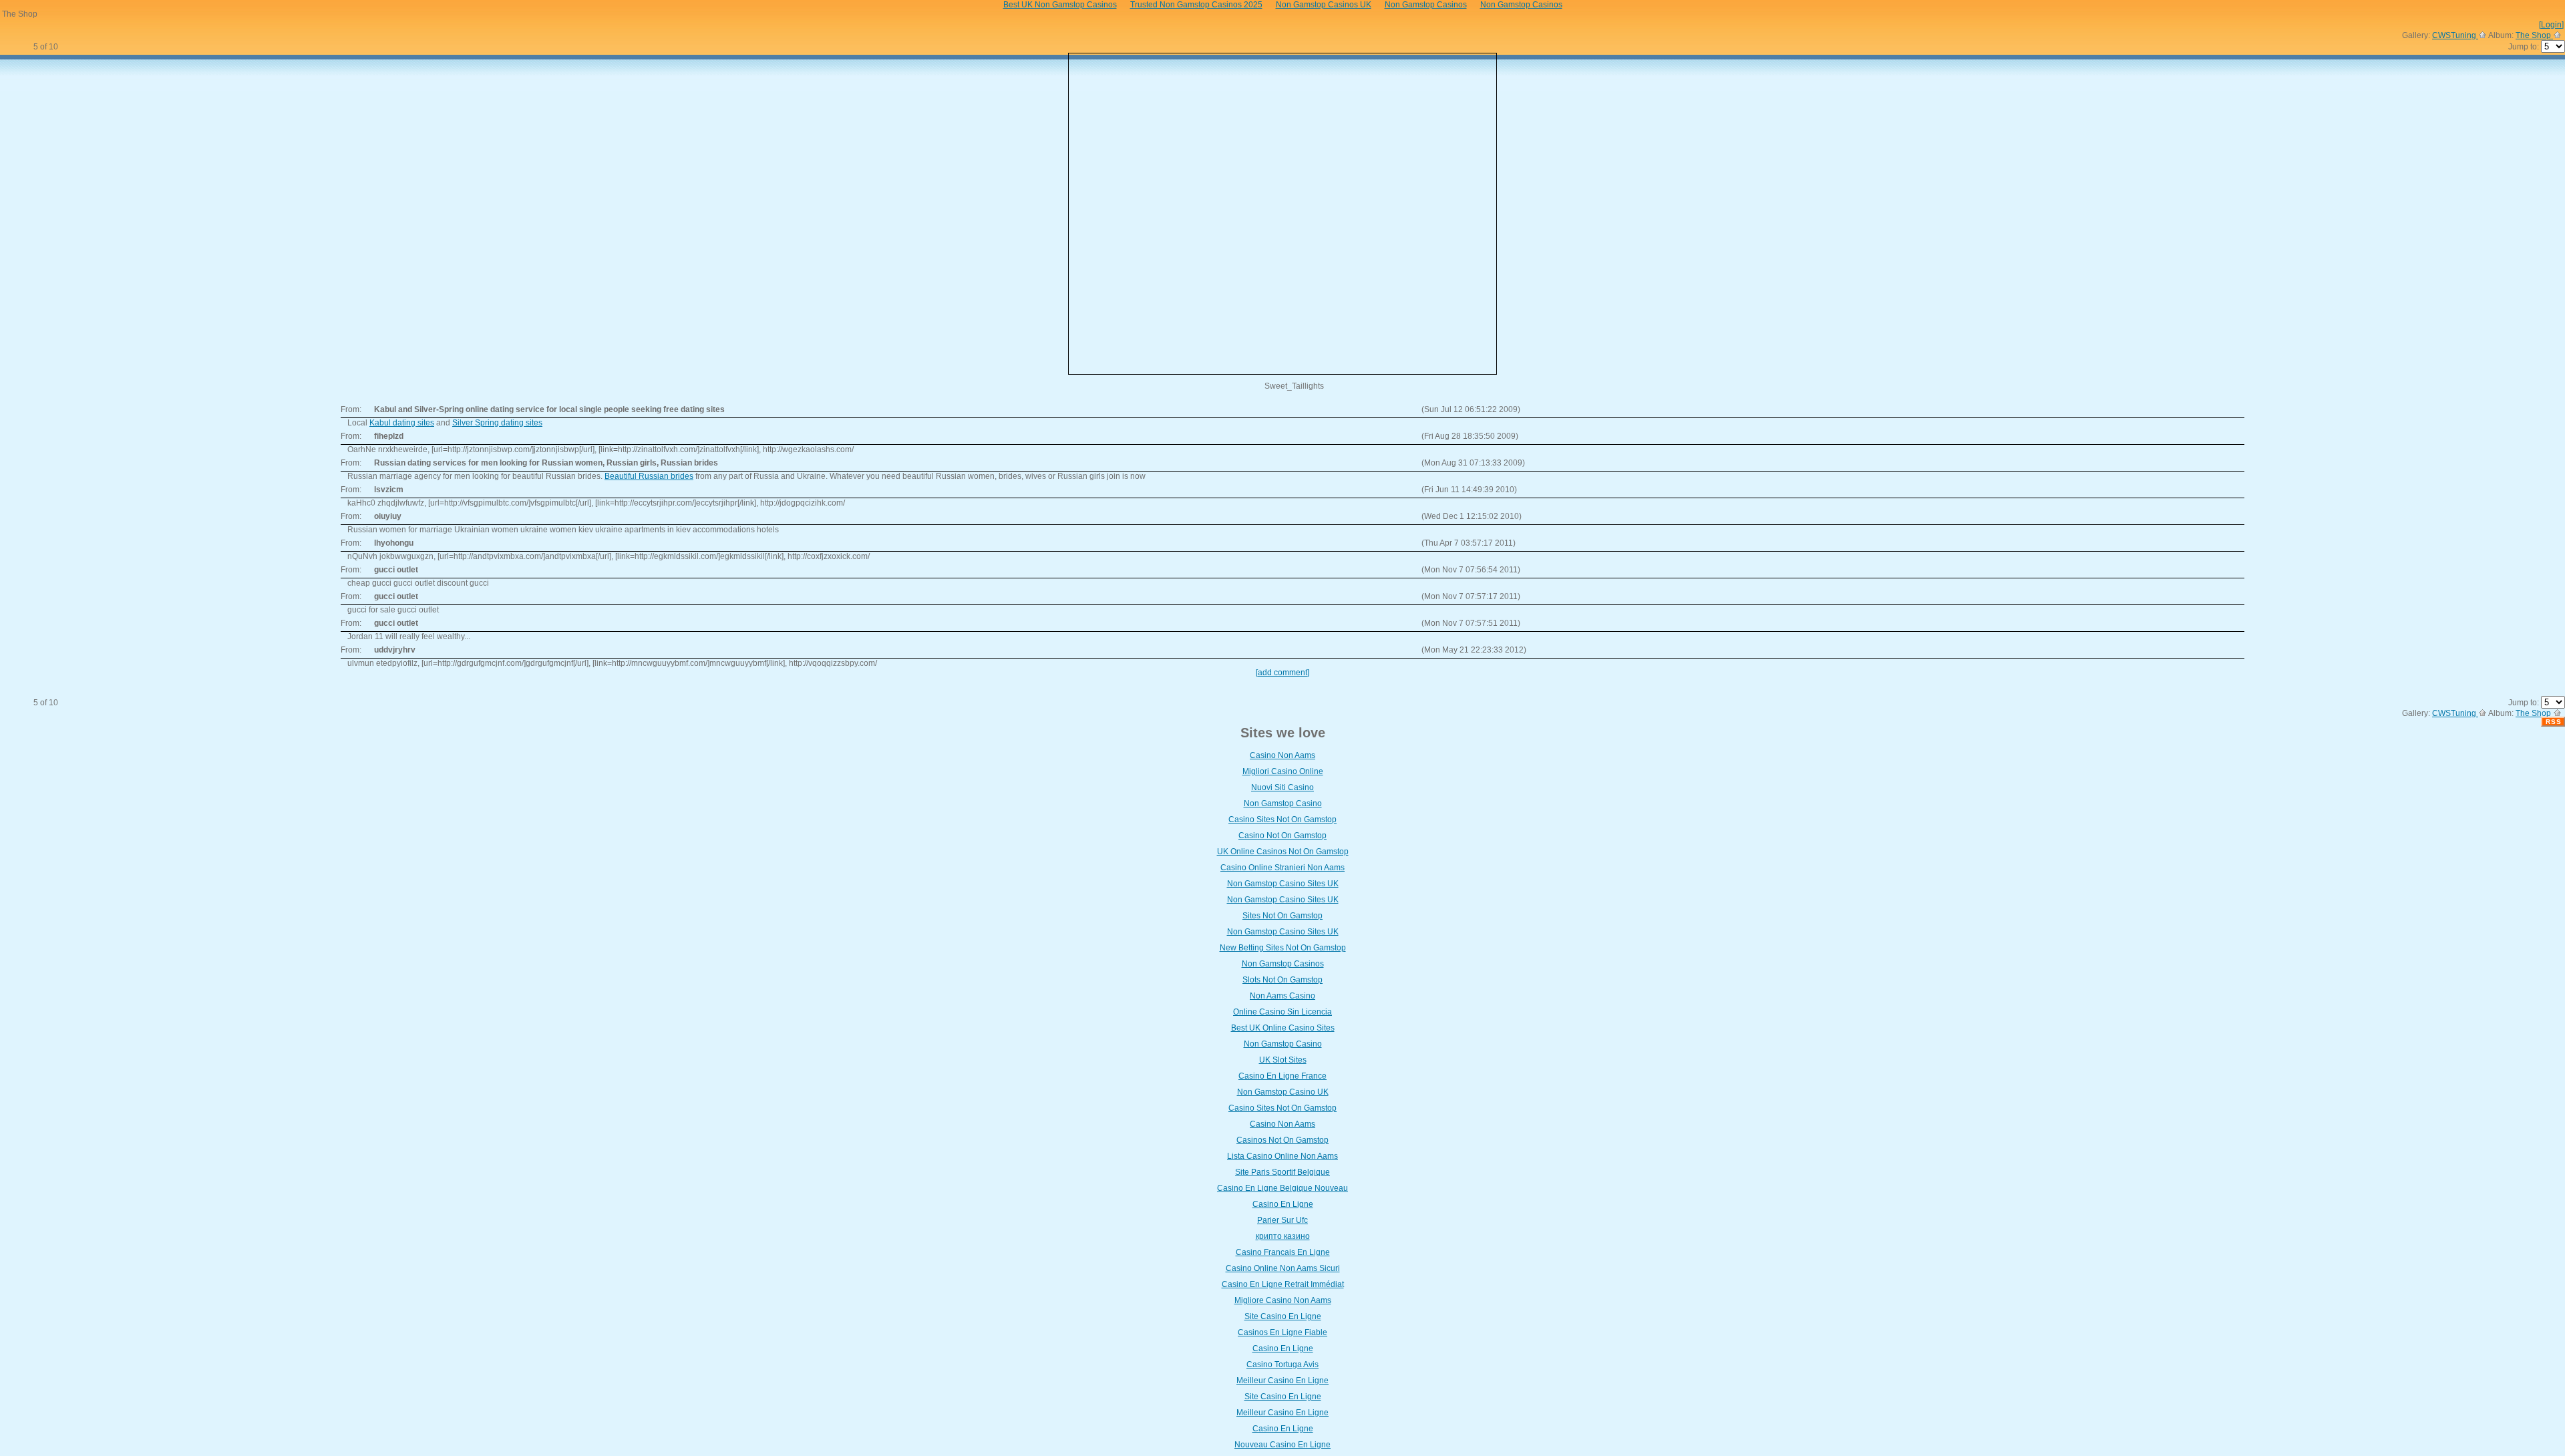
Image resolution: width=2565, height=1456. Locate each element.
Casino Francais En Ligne (1283, 1252)
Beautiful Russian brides (649, 476)
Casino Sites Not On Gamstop (1282, 820)
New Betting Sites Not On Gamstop (1283, 948)
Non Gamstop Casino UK (1283, 1092)
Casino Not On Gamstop (1282, 836)
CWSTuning (2455, 35)
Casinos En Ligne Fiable (1282, 1332)
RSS (2554, 722)
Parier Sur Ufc (1282, 1220)
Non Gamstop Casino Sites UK (1283, 884)
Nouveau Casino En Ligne (1282, 1445)
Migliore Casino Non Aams (1283, 1300)
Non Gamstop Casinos (1283, 964)
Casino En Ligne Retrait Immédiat (1283, 1284)
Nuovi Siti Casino (1282, 787)
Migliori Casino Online (1283, 771)
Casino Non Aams (1282, 755)
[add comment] (1282, 673)
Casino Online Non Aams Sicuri (1283, 1268)
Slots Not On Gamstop (1282, 980)
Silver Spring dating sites (497, 423)
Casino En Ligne (1283, 1204)
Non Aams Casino (1282, 996)
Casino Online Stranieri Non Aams (1282, 868)
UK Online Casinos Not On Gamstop (1283, 852)
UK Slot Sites (1283, 1060)
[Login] (2551, 25)
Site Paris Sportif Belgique (1282, 1172)
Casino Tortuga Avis (1282, 1364)
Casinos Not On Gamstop (1282, 1140)
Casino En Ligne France (1282, 1076)
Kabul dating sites (402, 423)
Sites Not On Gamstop (1282, 916)
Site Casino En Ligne (1283, 1316)
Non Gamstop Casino (1283, 803)
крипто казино (1283, 1236)
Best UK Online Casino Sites (1283, 1028)
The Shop (2534, 35)
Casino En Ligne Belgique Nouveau (1282, 1188)
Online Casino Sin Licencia (1282, 1012)
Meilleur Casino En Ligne (1282, 1381)
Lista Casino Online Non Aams (1282, 1156)
